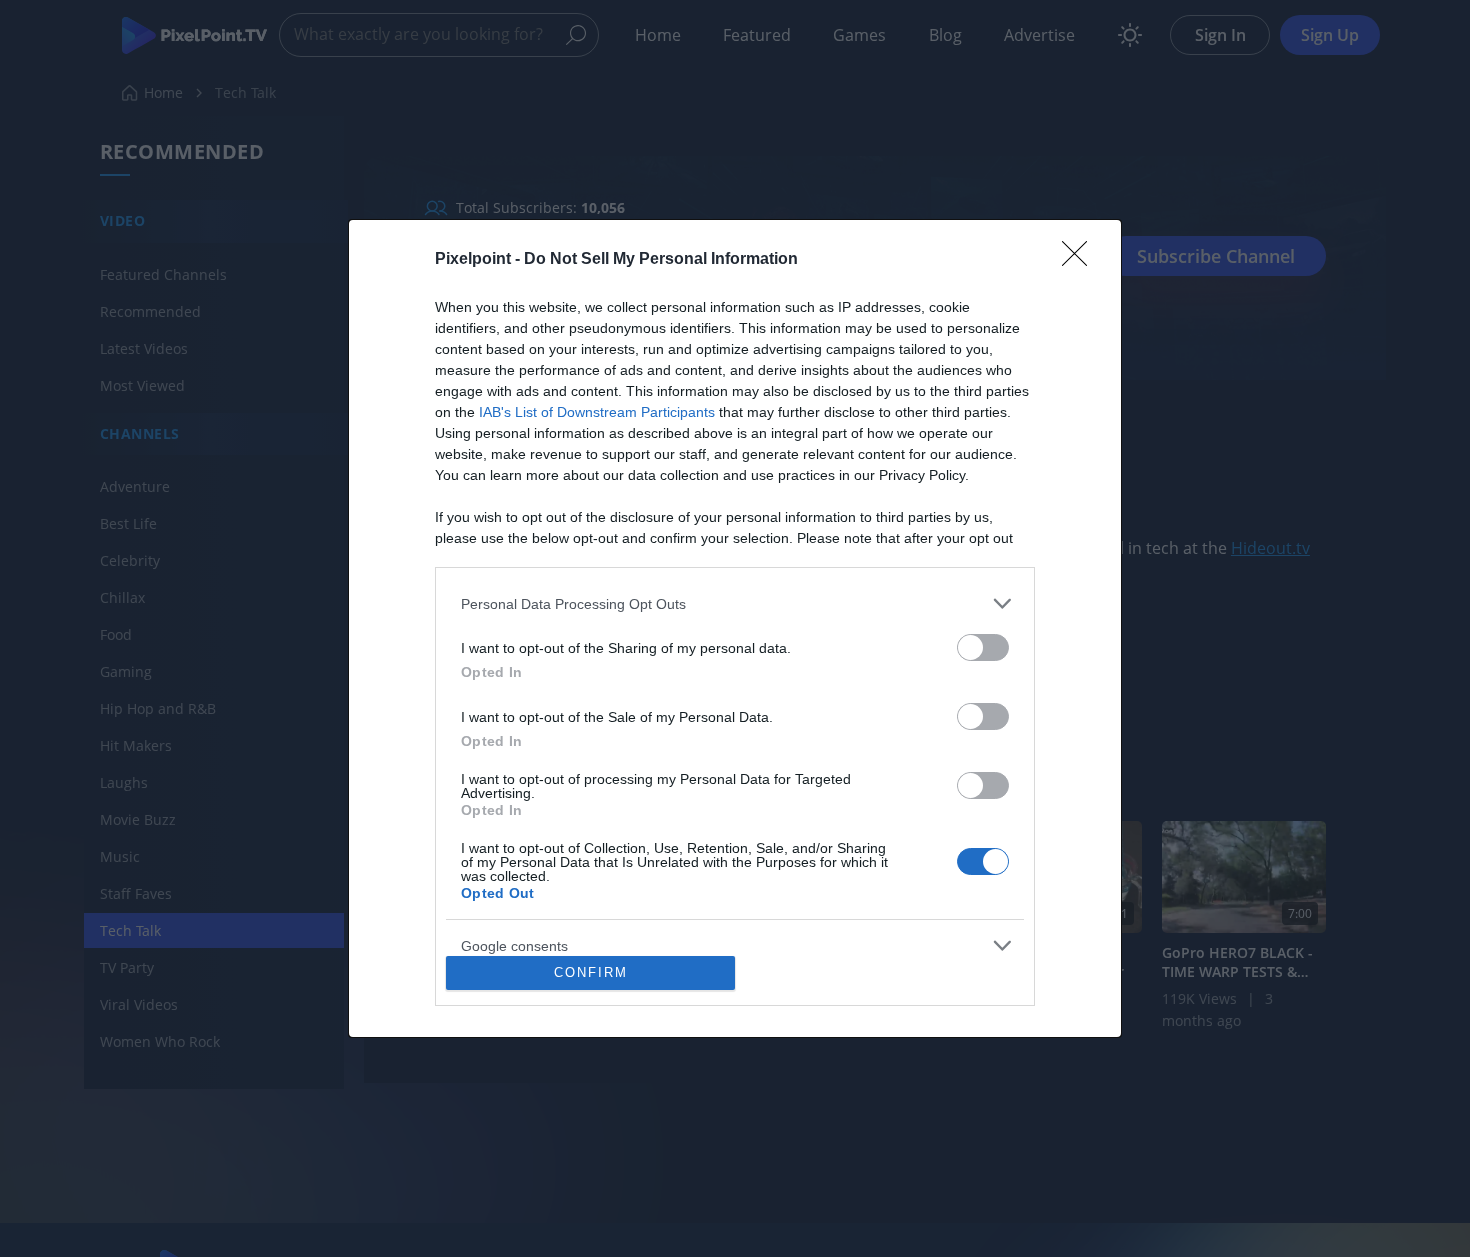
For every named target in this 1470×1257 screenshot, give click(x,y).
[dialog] (735, 628)
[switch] (983, 647)
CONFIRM (591, 972)
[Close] (1081, 260)
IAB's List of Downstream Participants (597, 412)
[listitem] (735, 603)
